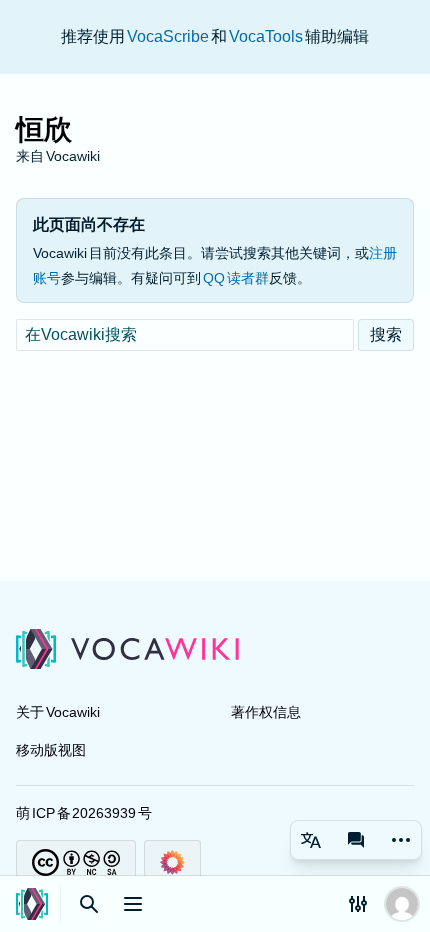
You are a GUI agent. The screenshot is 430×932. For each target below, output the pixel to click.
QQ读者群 (235, 278)
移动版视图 (51, 750)
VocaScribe (169, 36)
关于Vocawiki (58, 712)
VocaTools (267, 36)
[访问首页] (32, 904)
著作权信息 (266, 712)
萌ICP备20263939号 (84, 813)
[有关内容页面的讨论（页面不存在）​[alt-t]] (356, 840)
